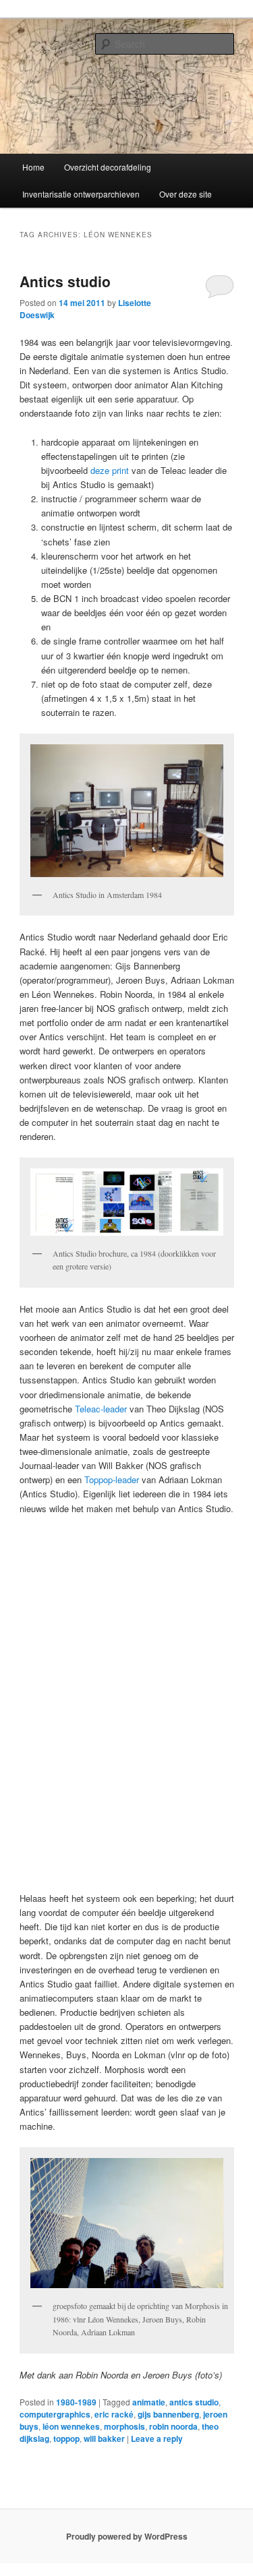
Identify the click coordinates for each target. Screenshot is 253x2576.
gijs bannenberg (168, 2414)
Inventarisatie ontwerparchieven (81, 194)
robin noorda (173, 2426)
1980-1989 (76, 2402)
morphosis (124, 2426)
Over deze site (186, 194)
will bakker (104, 2438)
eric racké (114, 2414)
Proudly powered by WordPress (127, 2536)
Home (33, 167)
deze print (111, 470)
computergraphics (55, 2414)
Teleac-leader (101, 1409)
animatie (149, 2402)
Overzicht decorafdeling (108, 167)
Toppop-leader (110, 1479)
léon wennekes (71, 2426)
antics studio (194, 2402)
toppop (66, 2438)
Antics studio (65, 281)
